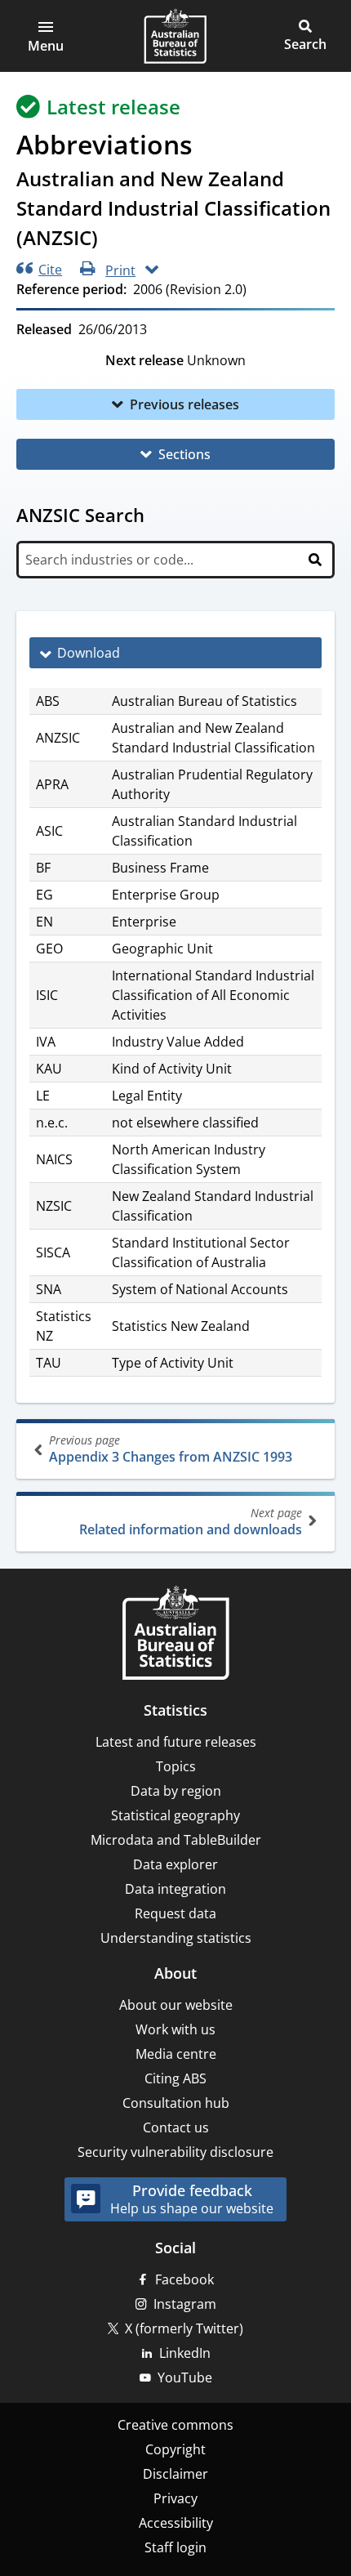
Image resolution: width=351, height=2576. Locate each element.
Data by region (176, 1791)
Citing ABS (175, 2078)
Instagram (185, 2304)
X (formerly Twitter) (184, 2328)
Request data (175, 1913)
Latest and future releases (176, 1742)
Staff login (175, 2547)
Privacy (175, 2498)
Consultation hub (176, 2103)
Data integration (175, 1889)
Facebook (184, 2279)
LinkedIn (185, 2353)
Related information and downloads (191, 1522)
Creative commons (175, 2425)
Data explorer (175, 1864)
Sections (184, 454)
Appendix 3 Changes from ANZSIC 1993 (171, 1449)
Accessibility (176, 2523)
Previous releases (184, 404)
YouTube (185, 2377)
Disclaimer (175, 2474)
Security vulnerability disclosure (175, 2152)
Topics (176, 1766)
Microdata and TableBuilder (176, 1840)
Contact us (176, 2127)
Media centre (176, 2054)
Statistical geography (175, 1815)
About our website (176, 2005)
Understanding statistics (176, 1938)
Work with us (175, 2029)
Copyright (175, 2449)
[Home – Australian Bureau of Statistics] (175, 1634)
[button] (46, 36)
